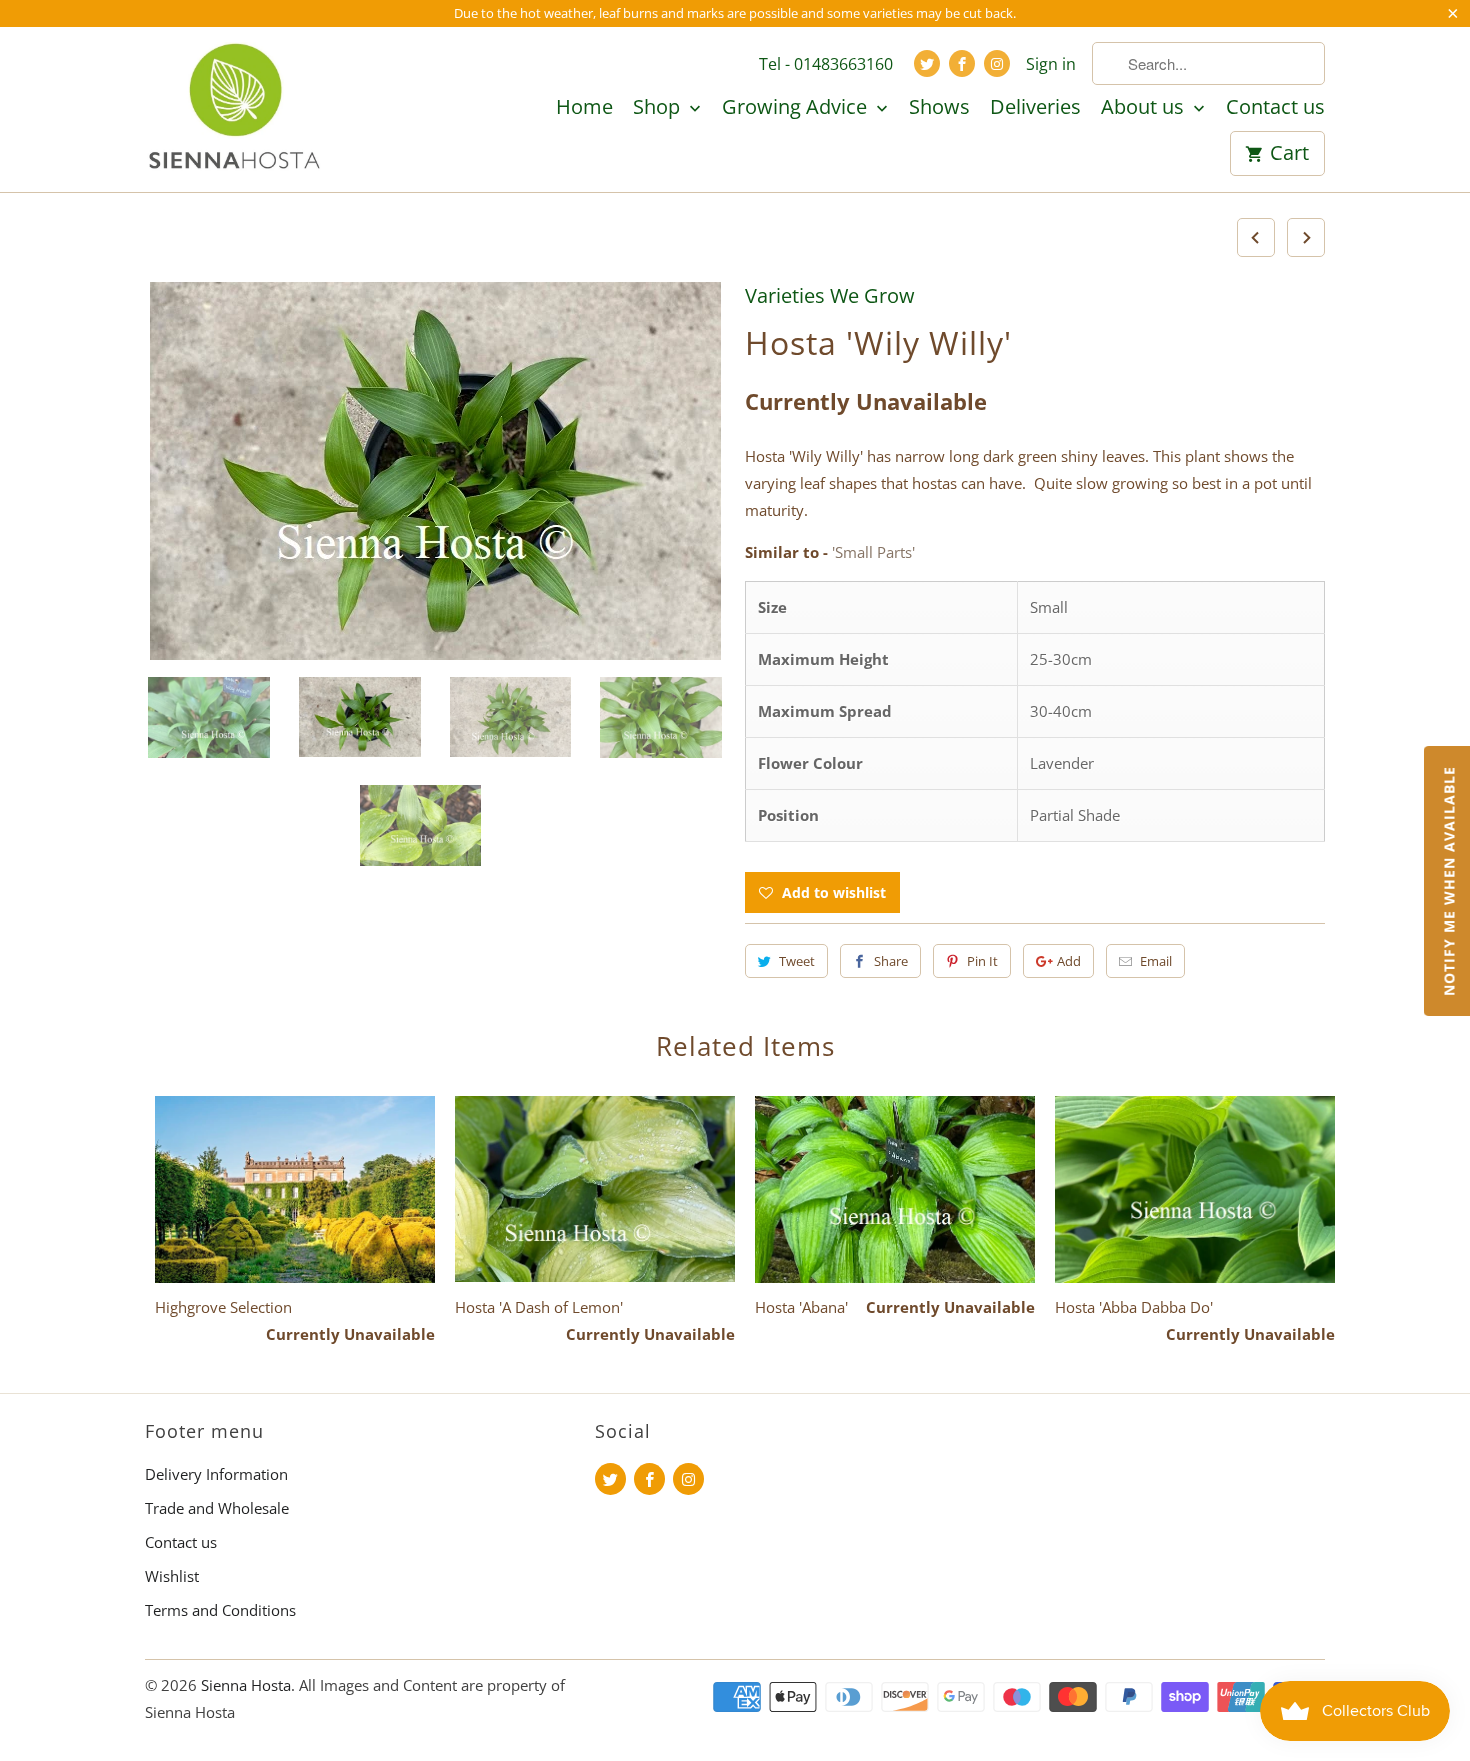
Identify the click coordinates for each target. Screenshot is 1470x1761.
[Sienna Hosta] (235, 109)
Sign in (1051, 64)
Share (891, 961)
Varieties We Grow (830, 295)
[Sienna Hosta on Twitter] (927, 63)
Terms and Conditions (220, 1610)
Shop (659, 108)
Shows (939, 108)
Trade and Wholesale (217, 1508)
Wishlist (172, 1576)
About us (1145, 108)
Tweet (797, 961)
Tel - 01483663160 (826, 64)
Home (584, 108)
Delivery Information (216, 1474)
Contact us (1275, 108)
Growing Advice (797, 108)
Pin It (982, 961)
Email (1156, 961)
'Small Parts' (873, 552)
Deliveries (1035, 108)
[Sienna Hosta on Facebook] (962, 63)
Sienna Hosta (246, 1685)
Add (1069, 961)
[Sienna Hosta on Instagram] (997, 63)
